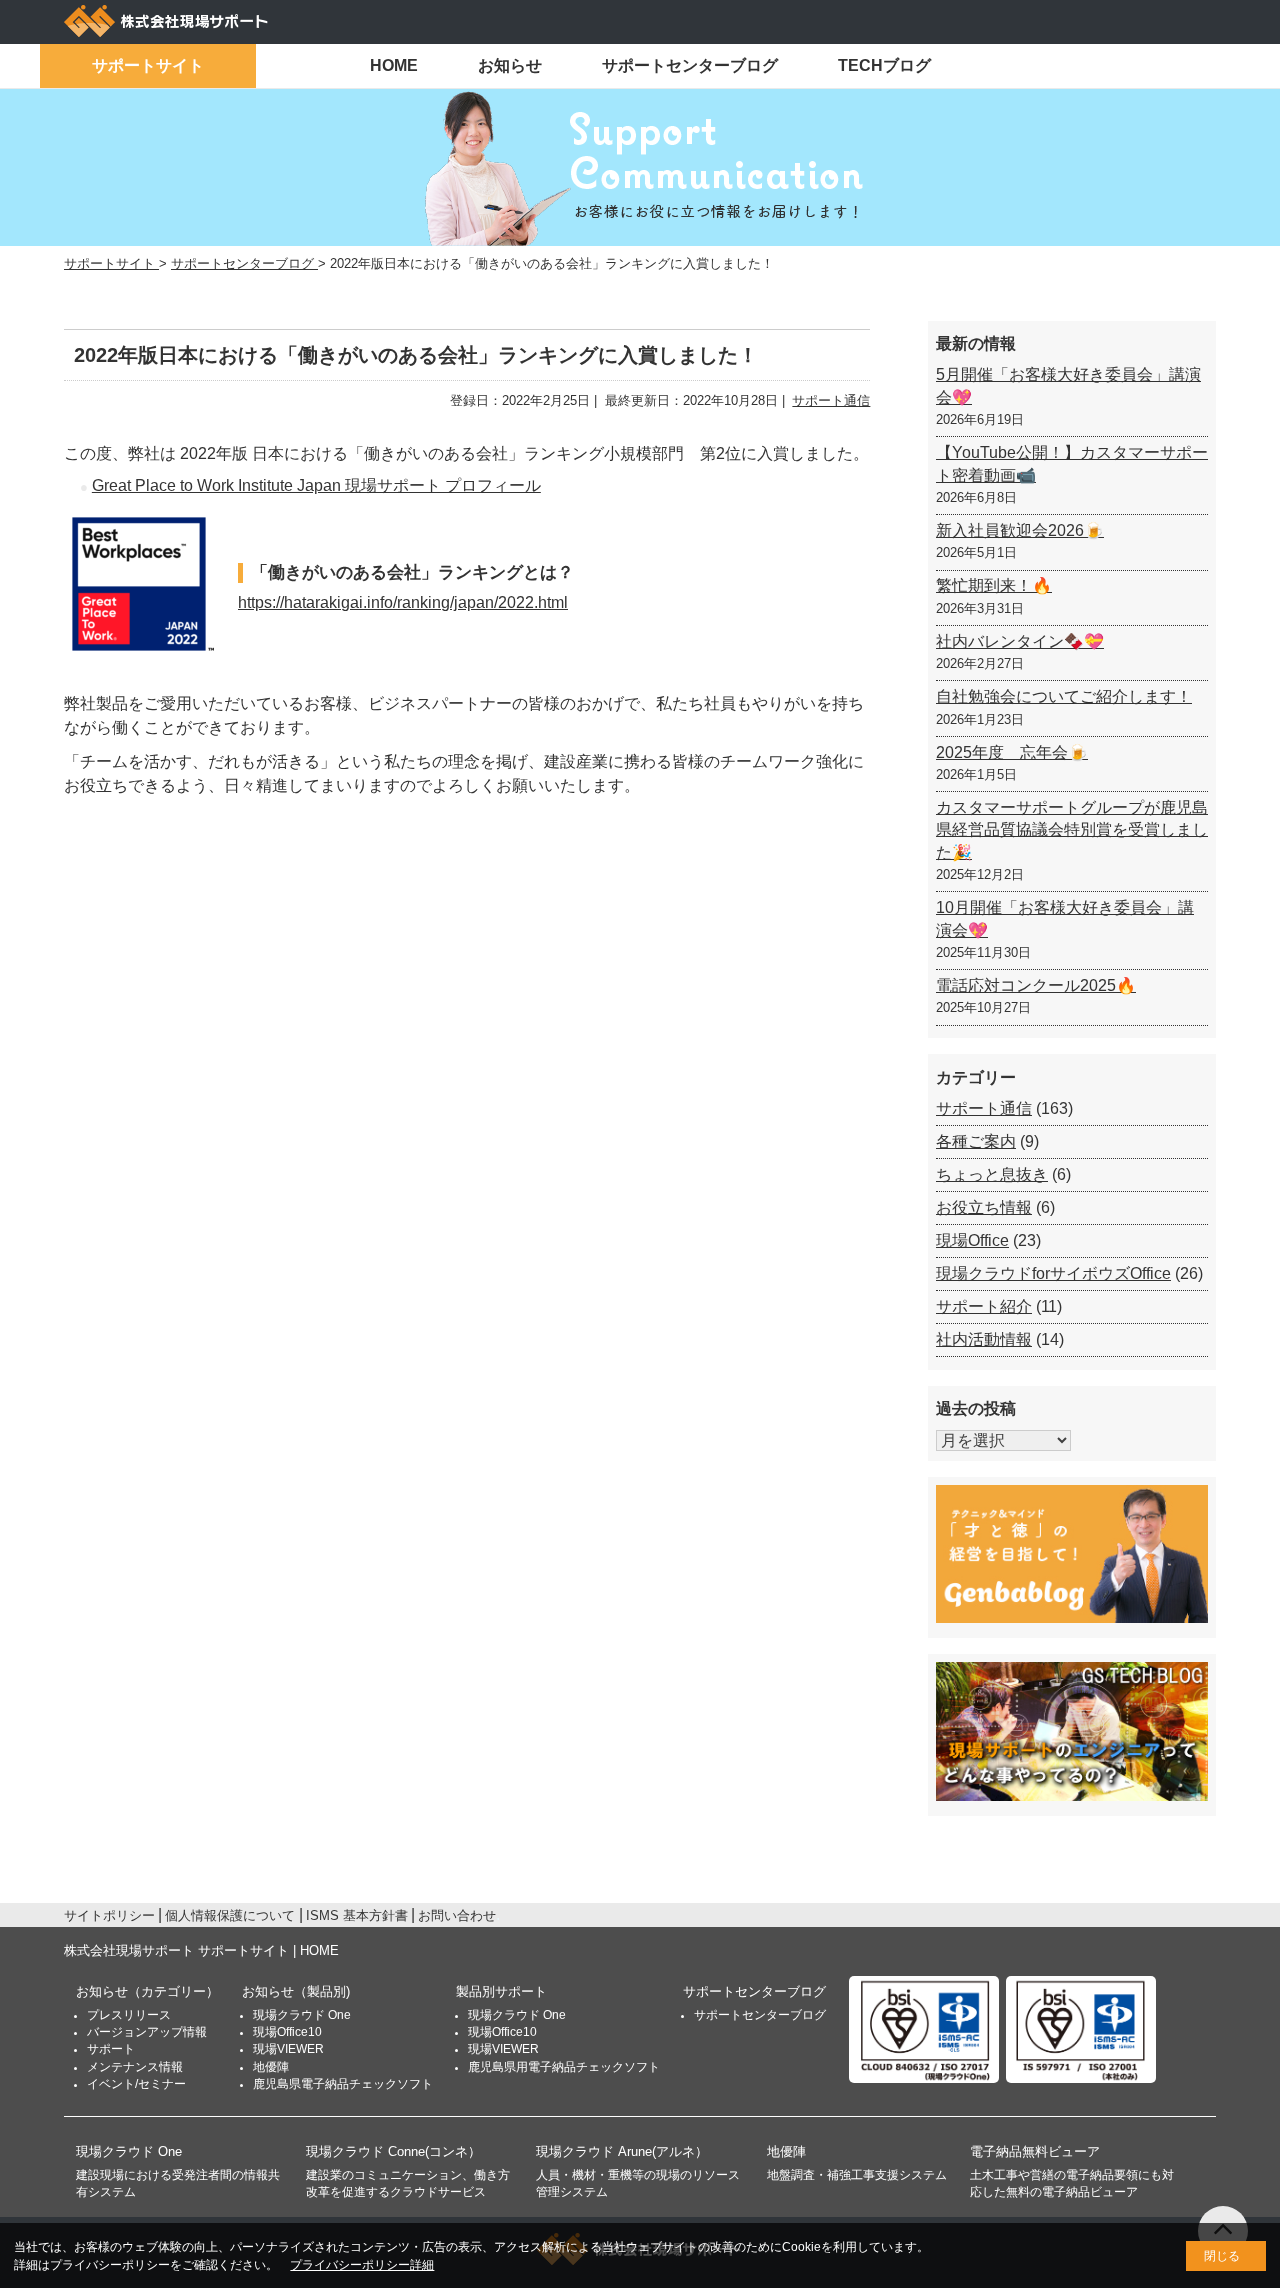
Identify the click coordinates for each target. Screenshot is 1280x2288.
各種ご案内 (976, 1141)
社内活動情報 (984, 1339)
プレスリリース (129, 2015)
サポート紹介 (984, 1306)
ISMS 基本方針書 (357, 1915)
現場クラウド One (302, 2015)
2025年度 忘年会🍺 (1012, 752)
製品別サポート (501, 1991)
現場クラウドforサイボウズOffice (1053, 1273)
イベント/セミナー (136, 2084)
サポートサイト (148, 65)
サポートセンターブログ (690, 65)
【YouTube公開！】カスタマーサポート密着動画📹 (1072, 463)
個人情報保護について (230, 1915)
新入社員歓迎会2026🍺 (1020, 530)
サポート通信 (831, 400)
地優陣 (271, 2067)
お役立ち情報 (984, 1207)
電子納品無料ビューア (1035, 2151)
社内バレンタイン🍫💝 (1020, 641)
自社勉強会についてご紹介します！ (1064, 696)
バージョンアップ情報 (147, 2032)
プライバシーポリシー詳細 (362, 2265)
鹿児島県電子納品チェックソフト (343, 2084)
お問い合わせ (457, 1915)
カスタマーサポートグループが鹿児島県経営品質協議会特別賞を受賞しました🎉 (1072, 830)
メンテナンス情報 (135, 2067)
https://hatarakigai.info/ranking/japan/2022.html (403, 602)
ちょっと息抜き (992, 1174)
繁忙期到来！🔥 (994, 585)
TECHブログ (884, 65)
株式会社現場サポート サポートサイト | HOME (201, 1950)
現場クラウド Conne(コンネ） (393, 2151)
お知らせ (510, 65)
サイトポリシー (109, 1915)
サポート (111, 2049)
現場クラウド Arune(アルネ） (622, 2151)
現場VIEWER (288, 2049)
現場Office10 (287, 2032)
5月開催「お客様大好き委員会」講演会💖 (1068, 385)
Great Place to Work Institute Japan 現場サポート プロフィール (316, 485)
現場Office (972, 1240)
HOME (394, 65)
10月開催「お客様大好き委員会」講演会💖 (1065, 918)
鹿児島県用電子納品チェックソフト (564, 2067)
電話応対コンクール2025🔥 (1036, 985)
